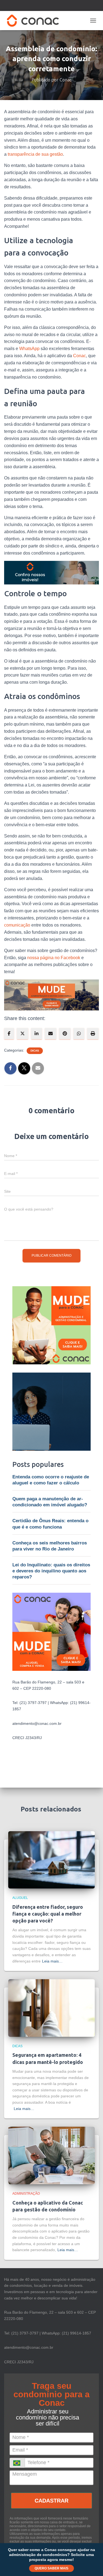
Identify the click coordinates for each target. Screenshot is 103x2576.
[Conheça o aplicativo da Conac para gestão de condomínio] (51, 2155)
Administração (26, 2194)
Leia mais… (52, 1961)
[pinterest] (65, 1034)
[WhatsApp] (79, 1034)
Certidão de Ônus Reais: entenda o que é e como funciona (50, 1524)
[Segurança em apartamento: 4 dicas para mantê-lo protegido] (51, 2008)
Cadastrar (51, 2501)
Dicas (35, 1051)
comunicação (17, 925)
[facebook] (9, 1034)
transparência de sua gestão (35, 154)
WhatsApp (29, 349)
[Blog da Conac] (35, 21)
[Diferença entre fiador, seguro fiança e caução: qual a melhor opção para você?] (51, 1859)
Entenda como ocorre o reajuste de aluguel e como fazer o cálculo (51, 1480)
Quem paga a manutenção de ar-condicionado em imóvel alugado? (50, 1502)
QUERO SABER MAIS (51, 2568)
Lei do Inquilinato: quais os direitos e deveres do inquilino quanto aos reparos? (51, 1571)
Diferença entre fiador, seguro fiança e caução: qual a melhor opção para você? (48, 1914)
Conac (80, 356)
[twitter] (23, 1034)
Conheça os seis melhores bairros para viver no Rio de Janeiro (50, 1546)
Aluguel (20, 1898)
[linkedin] (37, 1034)
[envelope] (51, 1034)
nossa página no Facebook (54, 958)
